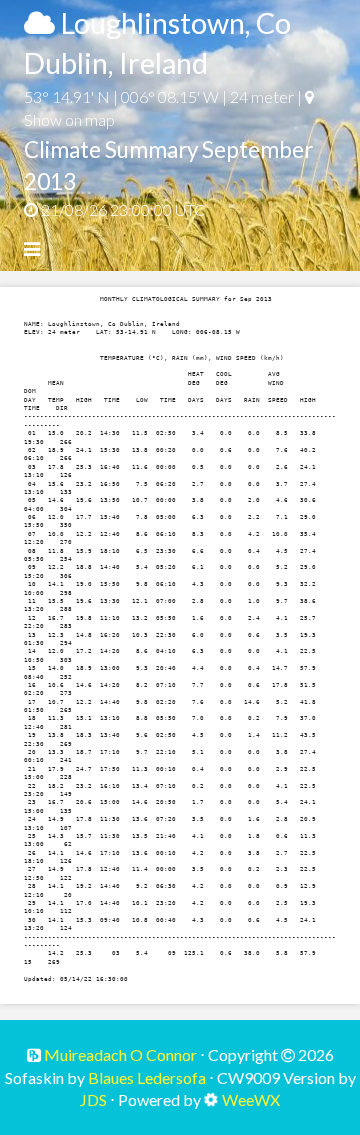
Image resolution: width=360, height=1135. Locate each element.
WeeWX (251, 1099)
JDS (93, 1099)
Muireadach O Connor (119, 1054)
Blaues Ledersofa (147, 1077)
